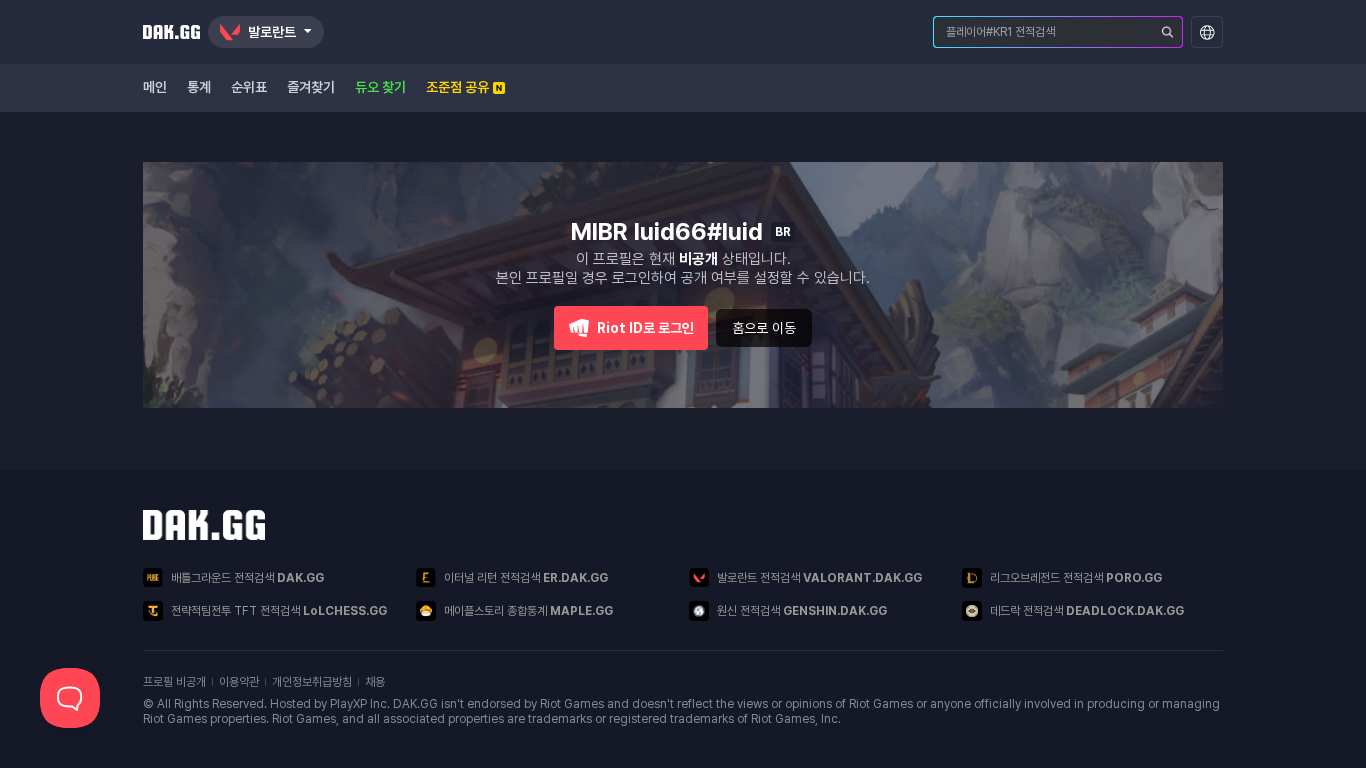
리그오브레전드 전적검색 (1076, 578)
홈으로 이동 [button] (764, 328)
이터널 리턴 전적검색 (526, 578)
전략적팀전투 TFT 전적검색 (279, 611)
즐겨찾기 (311, 87)
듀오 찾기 (380, 87)
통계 (199, 87)
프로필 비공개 (174, 682)
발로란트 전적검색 (819, 578)
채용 (375, 682)
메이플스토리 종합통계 (528, 611)
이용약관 (239, 682)
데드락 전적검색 (1087, 611)
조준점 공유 (457, 87)
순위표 (249, 87)
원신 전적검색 (802, 611)
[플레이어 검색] (1168, 32)
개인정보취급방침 (312, 682)
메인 (155, 87)
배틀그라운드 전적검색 (247, 578)
